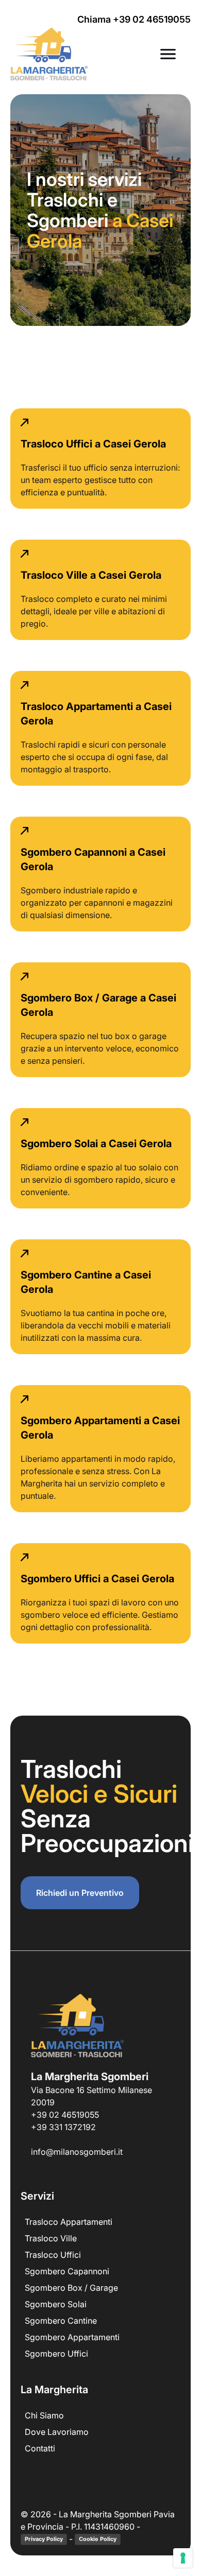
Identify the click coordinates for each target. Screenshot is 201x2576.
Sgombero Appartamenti (72, 2337)
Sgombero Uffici (56, 2354)
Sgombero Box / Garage (71, 2288)
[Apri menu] (168, 54)
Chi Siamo (44, 2415)
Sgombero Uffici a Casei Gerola (97, 1579)
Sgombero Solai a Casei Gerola (96, 1144)
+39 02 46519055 (65, 2115)
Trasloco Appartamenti (69, 2222)
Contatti (40, 2448)
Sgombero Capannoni (67, 2271)
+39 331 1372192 (63, 2127)
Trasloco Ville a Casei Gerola (91, 575)
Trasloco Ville (51, 2238)
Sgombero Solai (56, 2304)
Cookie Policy (98, 2539)
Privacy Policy (44, 2539)
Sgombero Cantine (61, 2321)
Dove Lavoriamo (57, 2432)
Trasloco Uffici (53, 2255)
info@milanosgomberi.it (77, 2152)
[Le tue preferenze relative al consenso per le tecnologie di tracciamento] (183, 2558)
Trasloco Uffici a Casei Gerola (93, 444)
